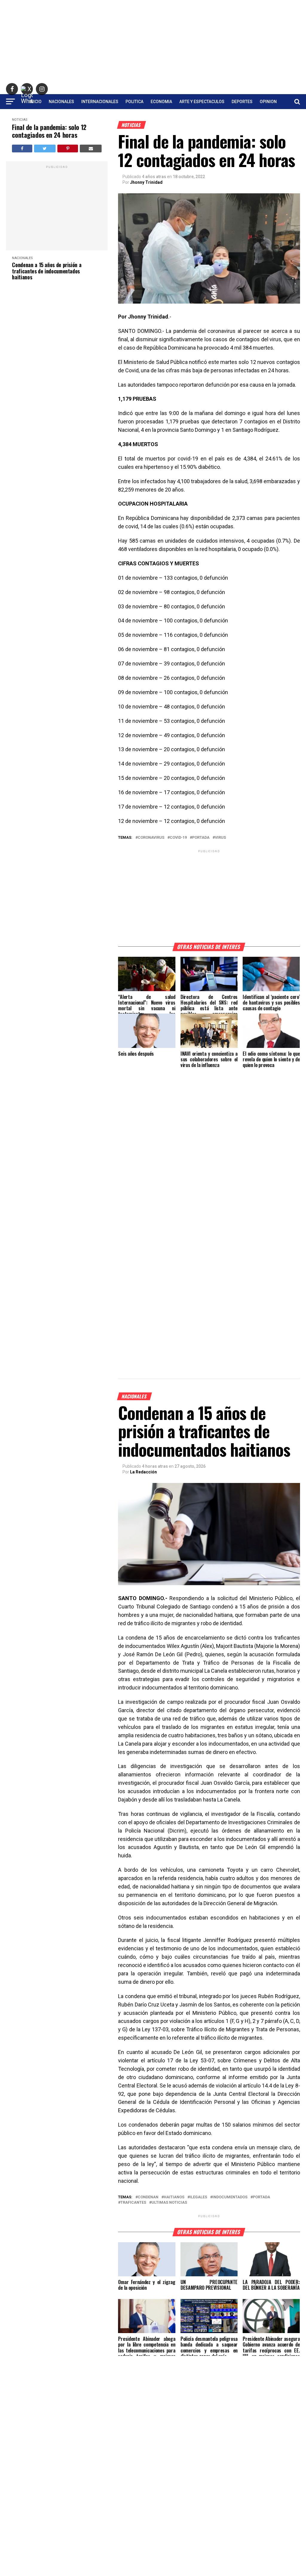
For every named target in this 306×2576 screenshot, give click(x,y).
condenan (148, 2197)
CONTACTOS (153, 117)
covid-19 (178, 838)
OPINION (268, 102)
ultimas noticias (169, 2203)
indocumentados (230, 2197)
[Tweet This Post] (45, 149)
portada (201, 838)
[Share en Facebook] (22, 149)
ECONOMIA (161, 102)
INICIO (35, 102)
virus (220, 838)
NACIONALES (61, 102)
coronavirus (151, 838)
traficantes (133, 2203)
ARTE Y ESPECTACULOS (202, 102)
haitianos (174, 2197)
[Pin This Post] (68, 149)
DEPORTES (242, 102)
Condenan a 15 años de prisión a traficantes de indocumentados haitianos (47, 271)
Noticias (20, 120)
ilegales (198, 2197)
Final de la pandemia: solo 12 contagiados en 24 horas (49, 131)
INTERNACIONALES (100, 102)
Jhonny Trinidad (146, 182)
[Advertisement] (153, 42)
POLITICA (134, 102)
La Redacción (143, 1472)
